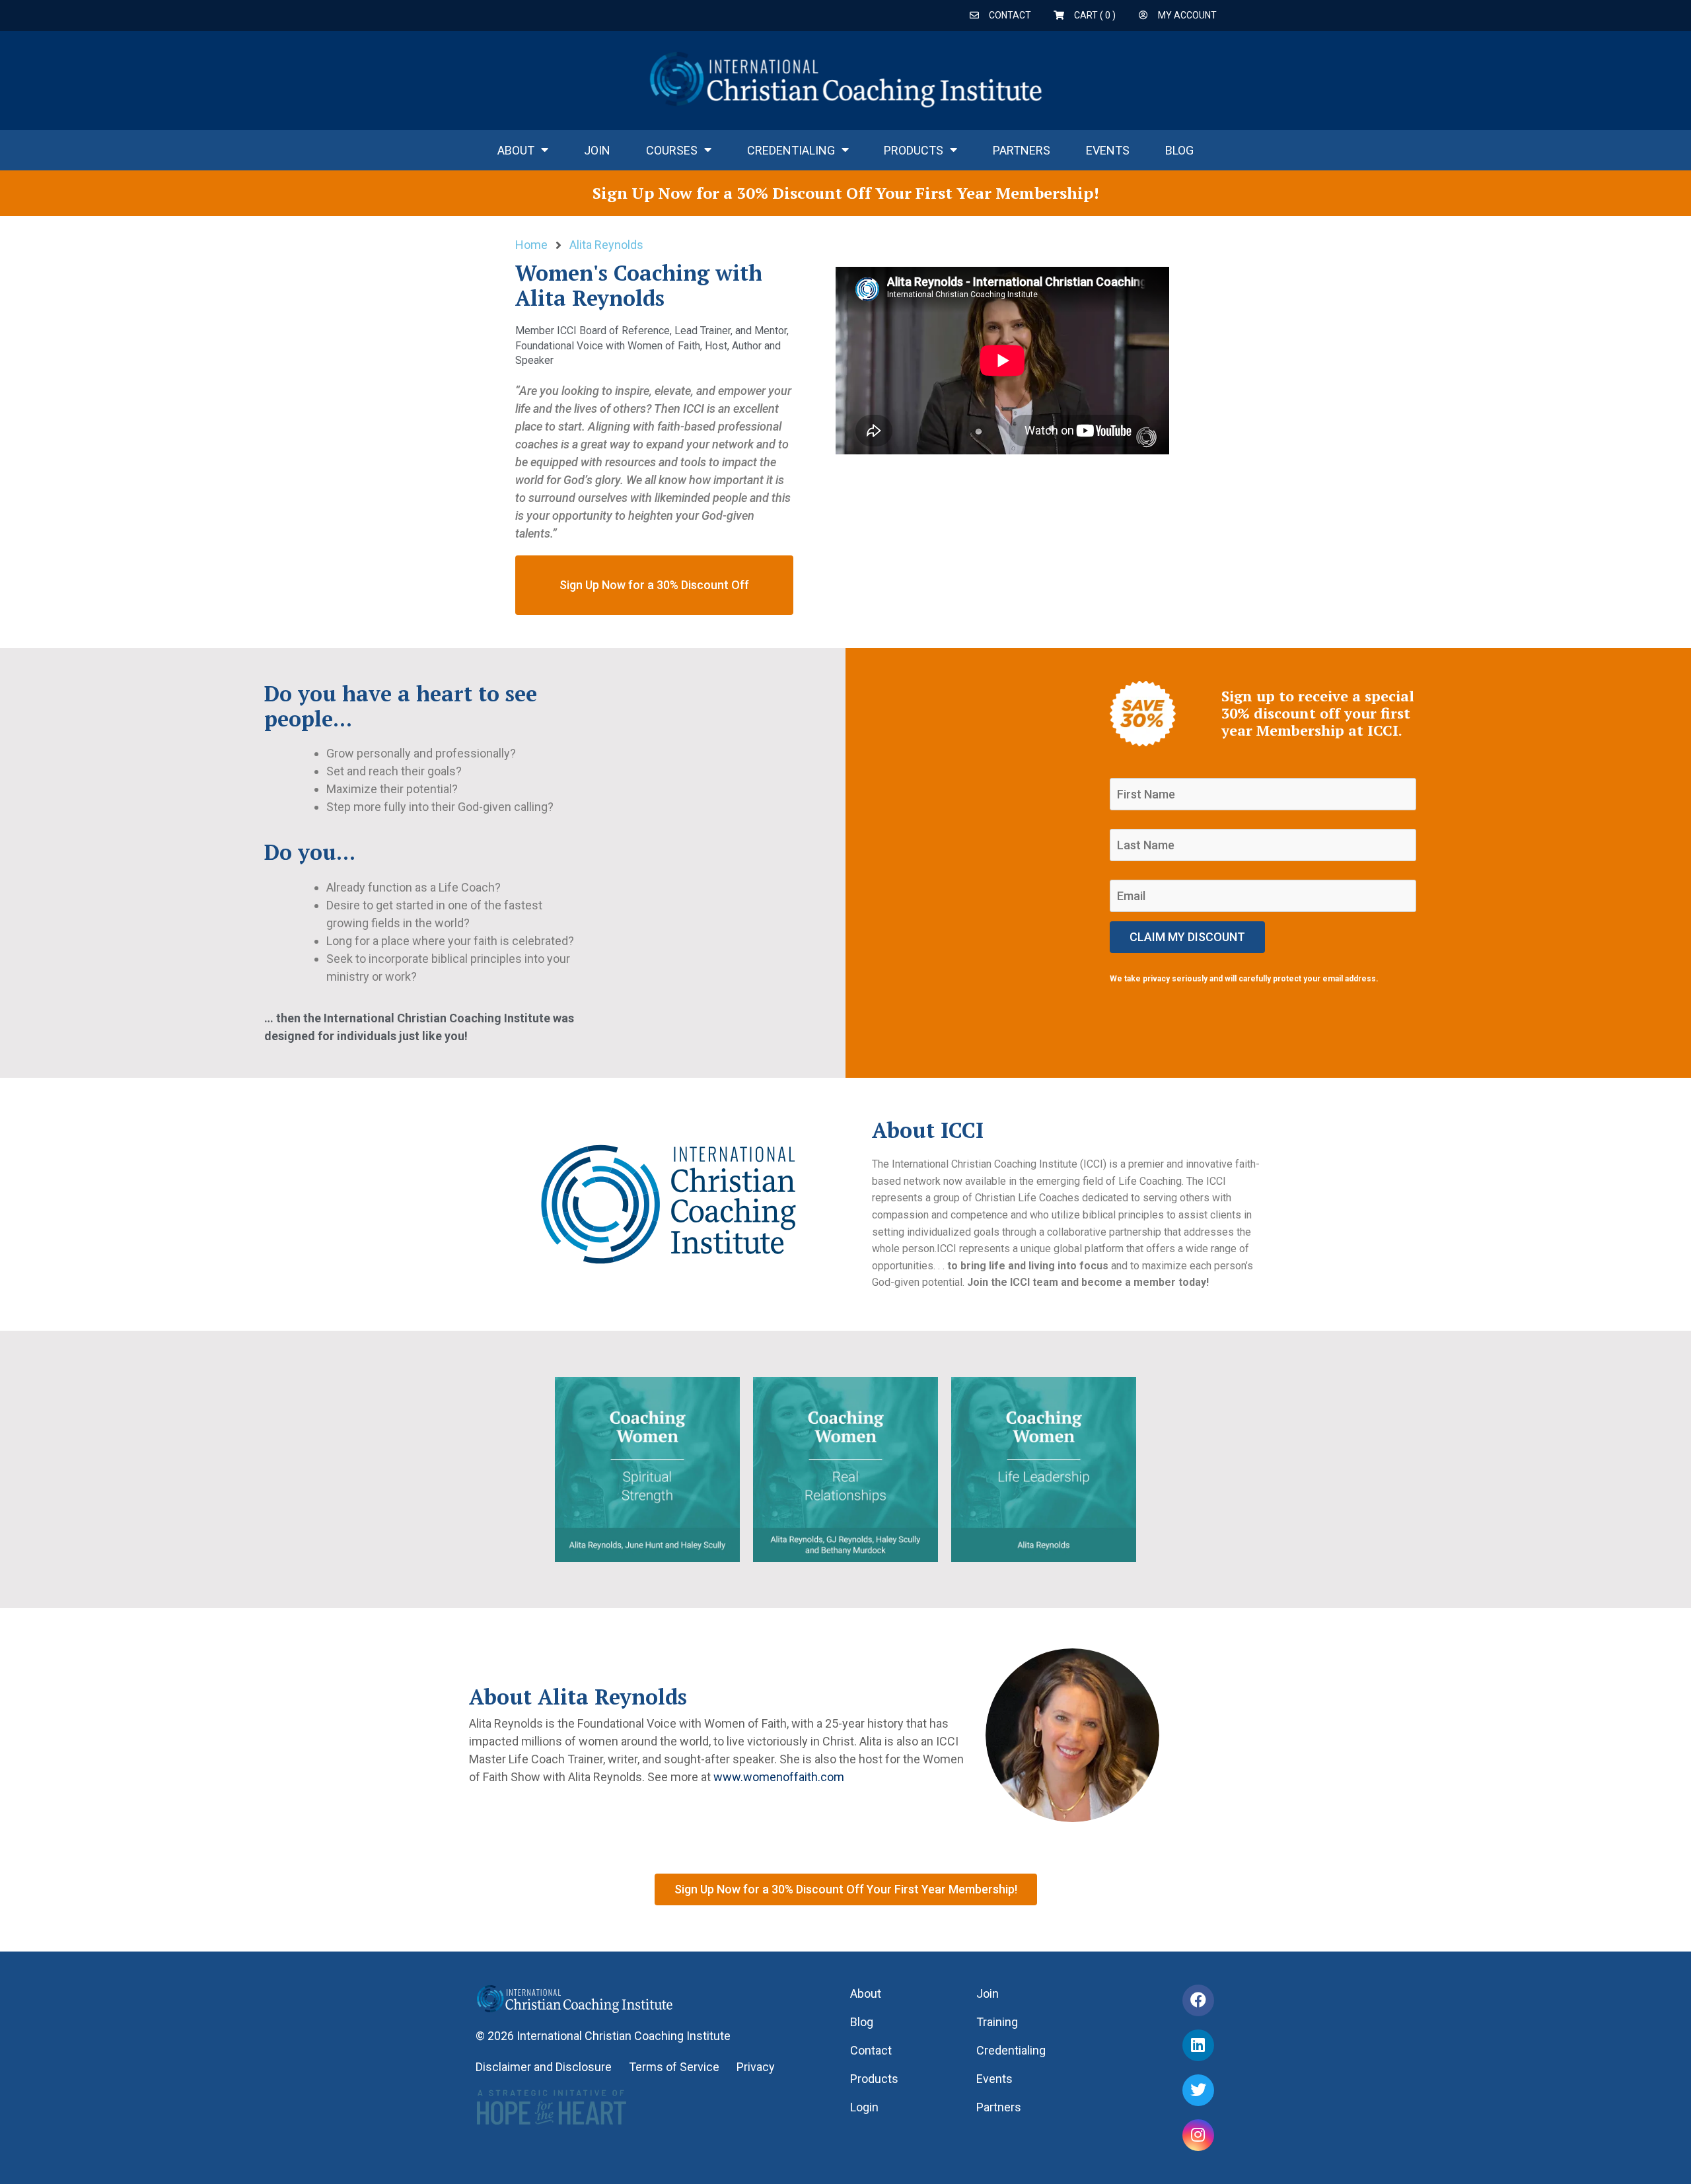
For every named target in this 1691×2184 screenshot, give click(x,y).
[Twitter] (1198, 2090)
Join (597, 150)
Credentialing (791, 150)
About (516, 150)
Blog (1179, 150)
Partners (1022, 150)
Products (914, 150)
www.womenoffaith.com (779, 1777)
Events (1108, 150)
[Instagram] (1198, 2135)
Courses (672, 150)
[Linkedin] (1198, 2045)
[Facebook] (1198, 2000)
